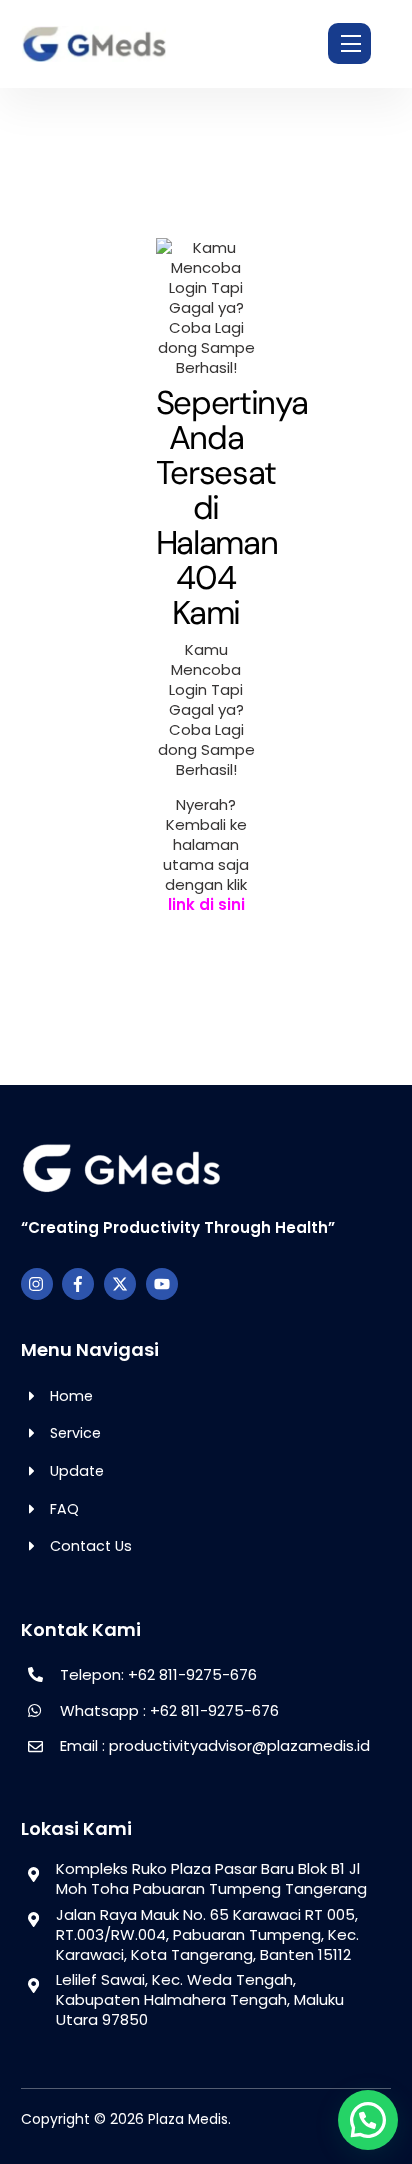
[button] (368, 2120)
